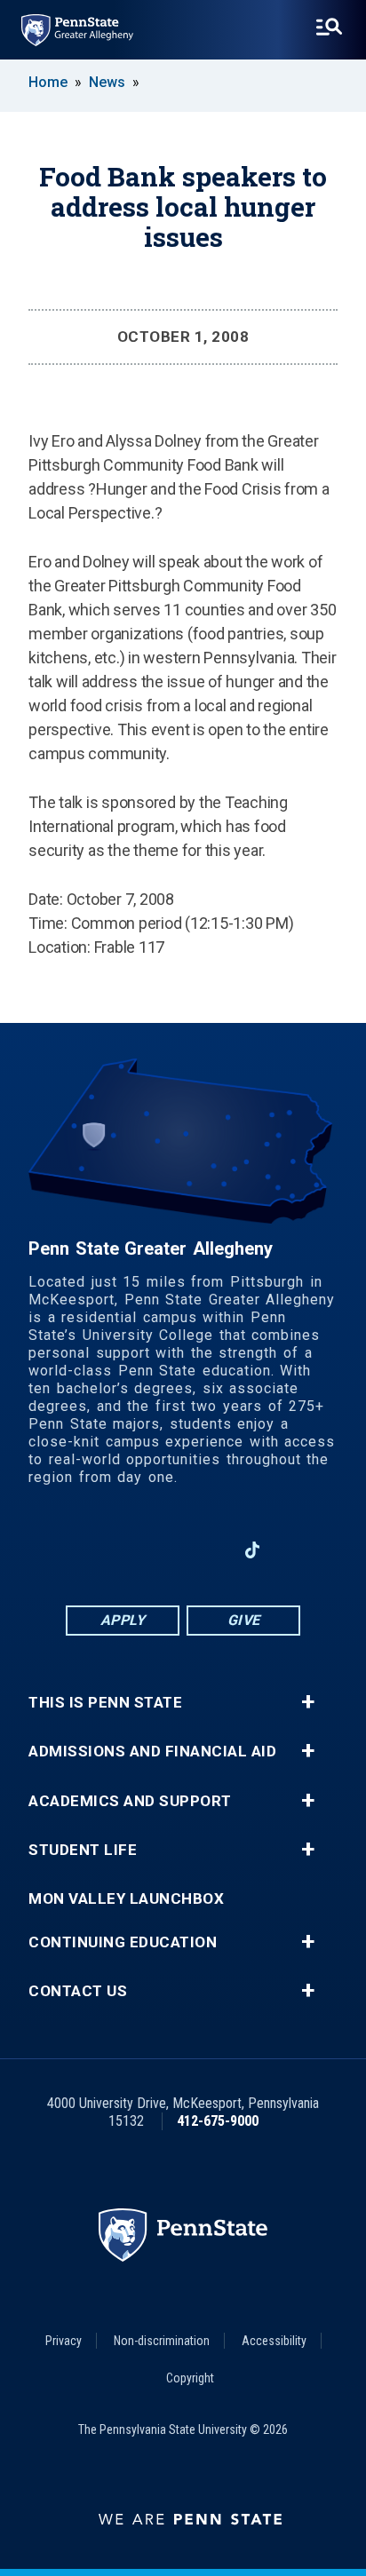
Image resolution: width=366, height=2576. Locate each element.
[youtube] (206, 1550)
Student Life (83, 1850)
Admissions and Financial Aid (152, 1752)
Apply (123, 1620)
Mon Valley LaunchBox (126, 1899)
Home (48, 82)
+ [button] (308, 1702)
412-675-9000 (218, 2121)
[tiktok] (253, 1551)
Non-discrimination (162, 2341)
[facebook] (114, 1550)
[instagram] (68, 1550)
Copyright (190, 2378)
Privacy (64, 2341)
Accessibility (274, 2341)
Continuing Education (123, 1942)
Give (244, 1620)
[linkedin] (160, 1550)
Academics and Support (130, 1801)
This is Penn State (105, 1703)
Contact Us (78, 1991)
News (107, 82)
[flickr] (298, 1550)
